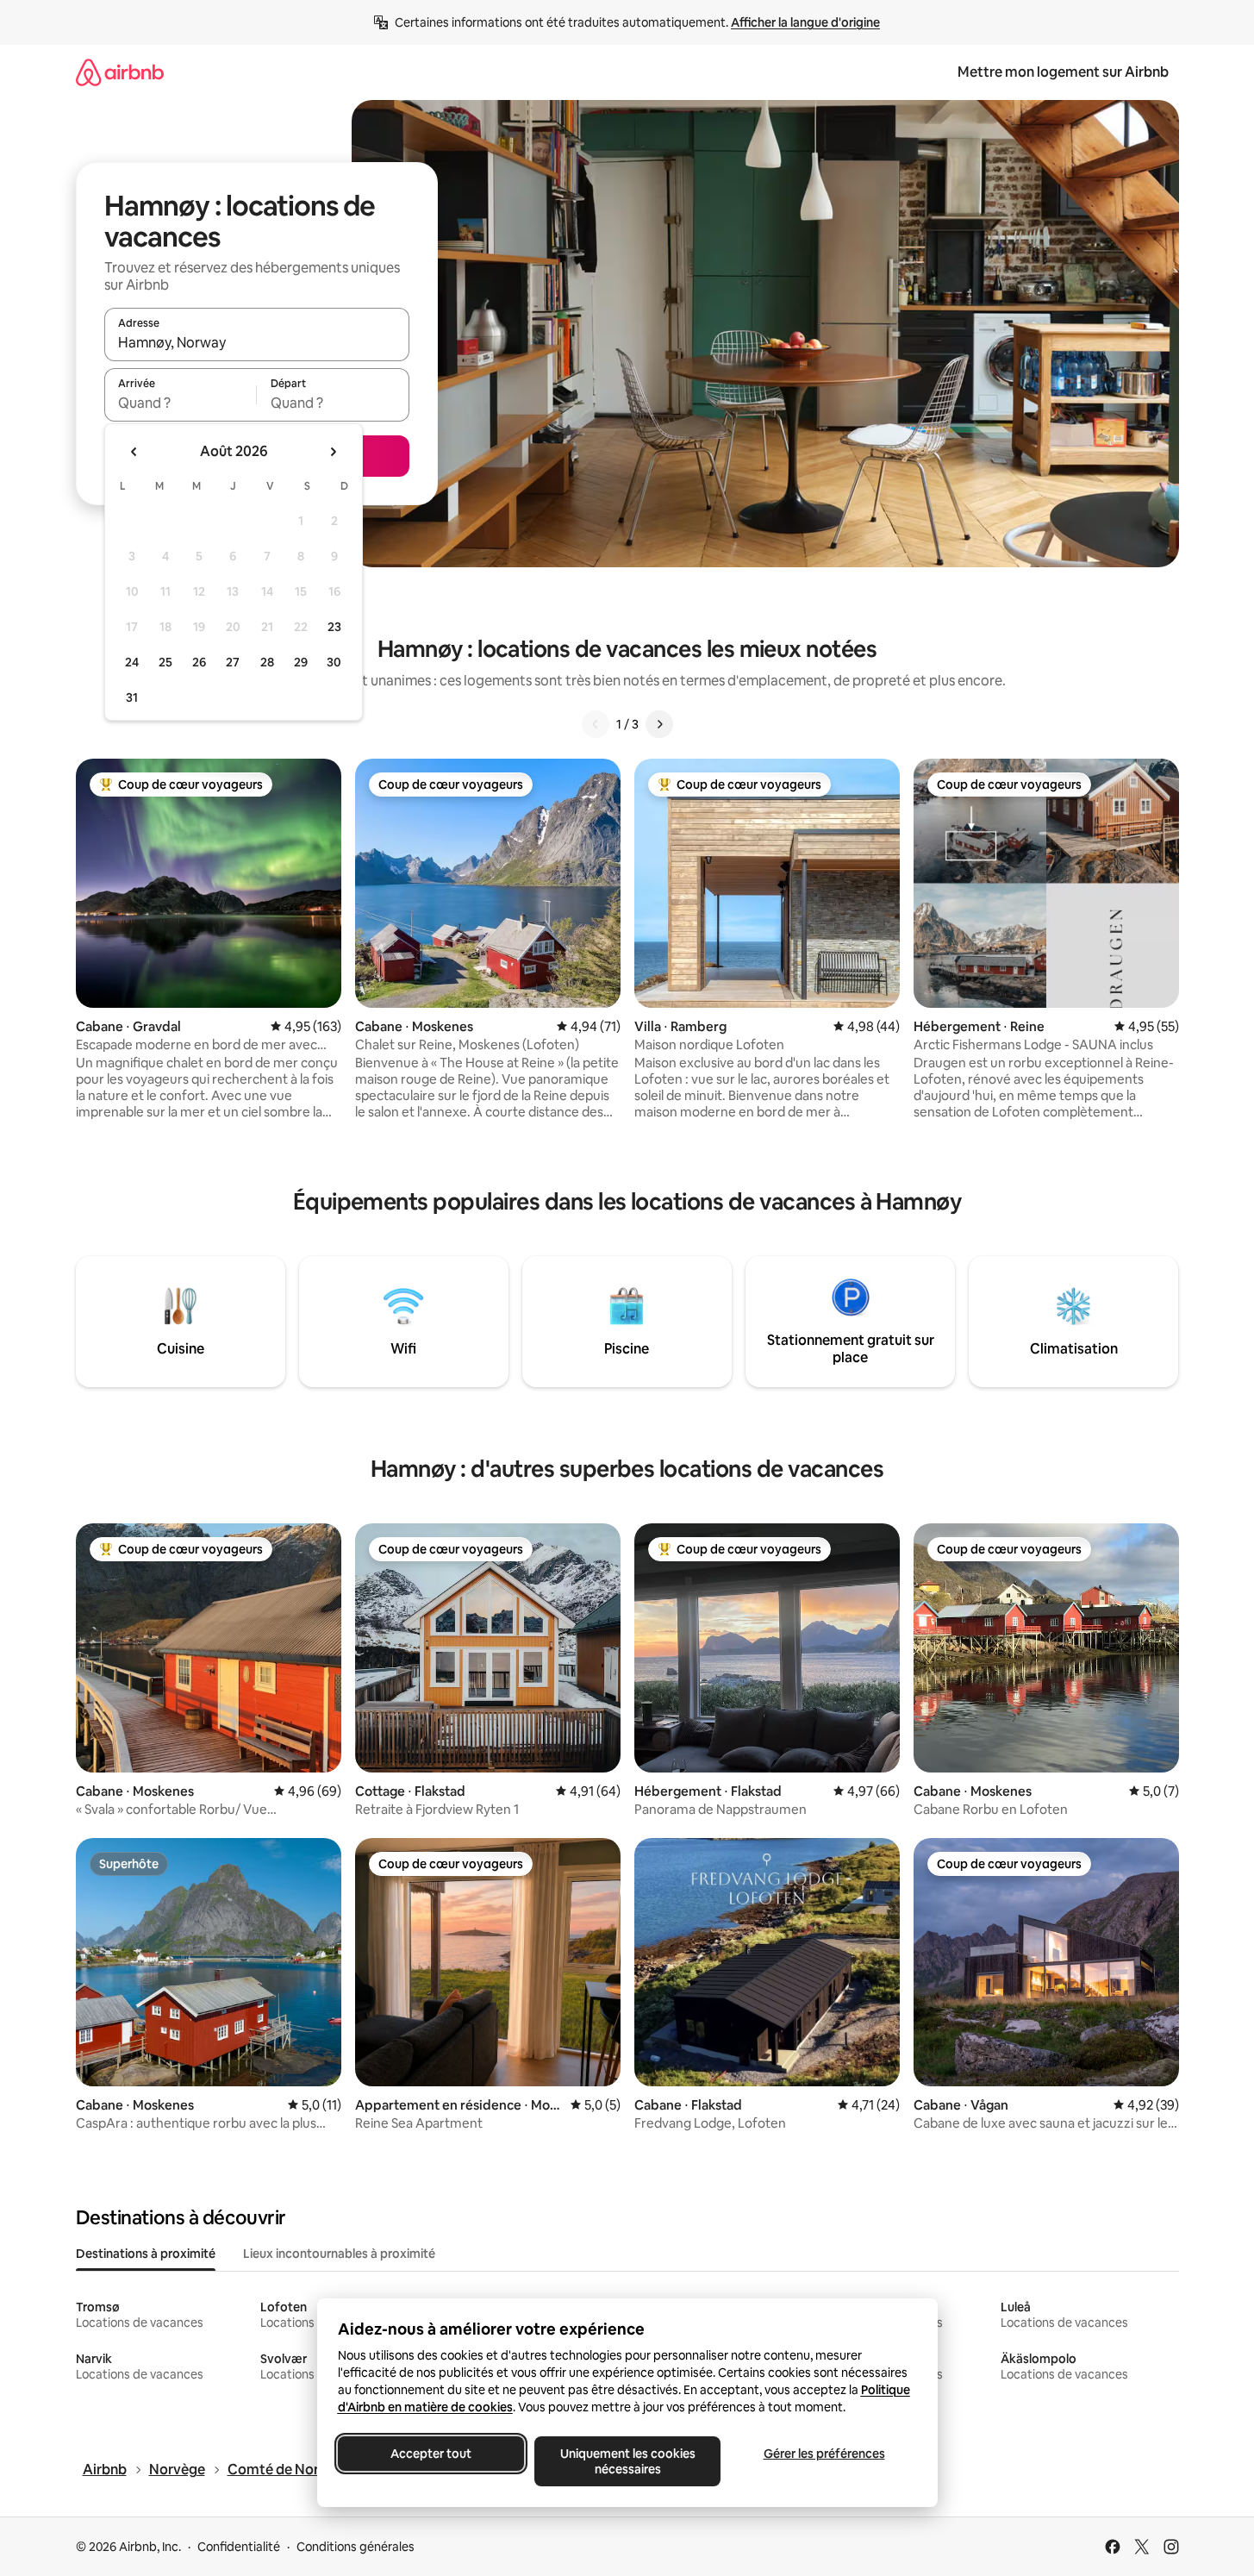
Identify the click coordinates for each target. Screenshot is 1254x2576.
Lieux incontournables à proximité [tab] (339, 2254)
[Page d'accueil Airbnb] (120, 72)
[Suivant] (659, 724)
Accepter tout (431, 2454)
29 (301, 662)
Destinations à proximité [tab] (146, 2254)
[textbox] (181, 403)
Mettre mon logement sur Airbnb (1063, 72)
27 (233, 662)
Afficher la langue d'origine (805, 22)
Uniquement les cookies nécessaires (627, 2461)
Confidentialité (239, 2547)
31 (132, 697)
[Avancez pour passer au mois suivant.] (333, 452)
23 (334, 627)
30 (334, 662)
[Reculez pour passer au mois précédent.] (134, 452)
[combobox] (257, 342)
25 (165, 662)
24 (132, 662)
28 (267, 662)
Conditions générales (356, 2547)
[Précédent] (596, 724)
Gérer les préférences (824, 2454)
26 (199, 662)
